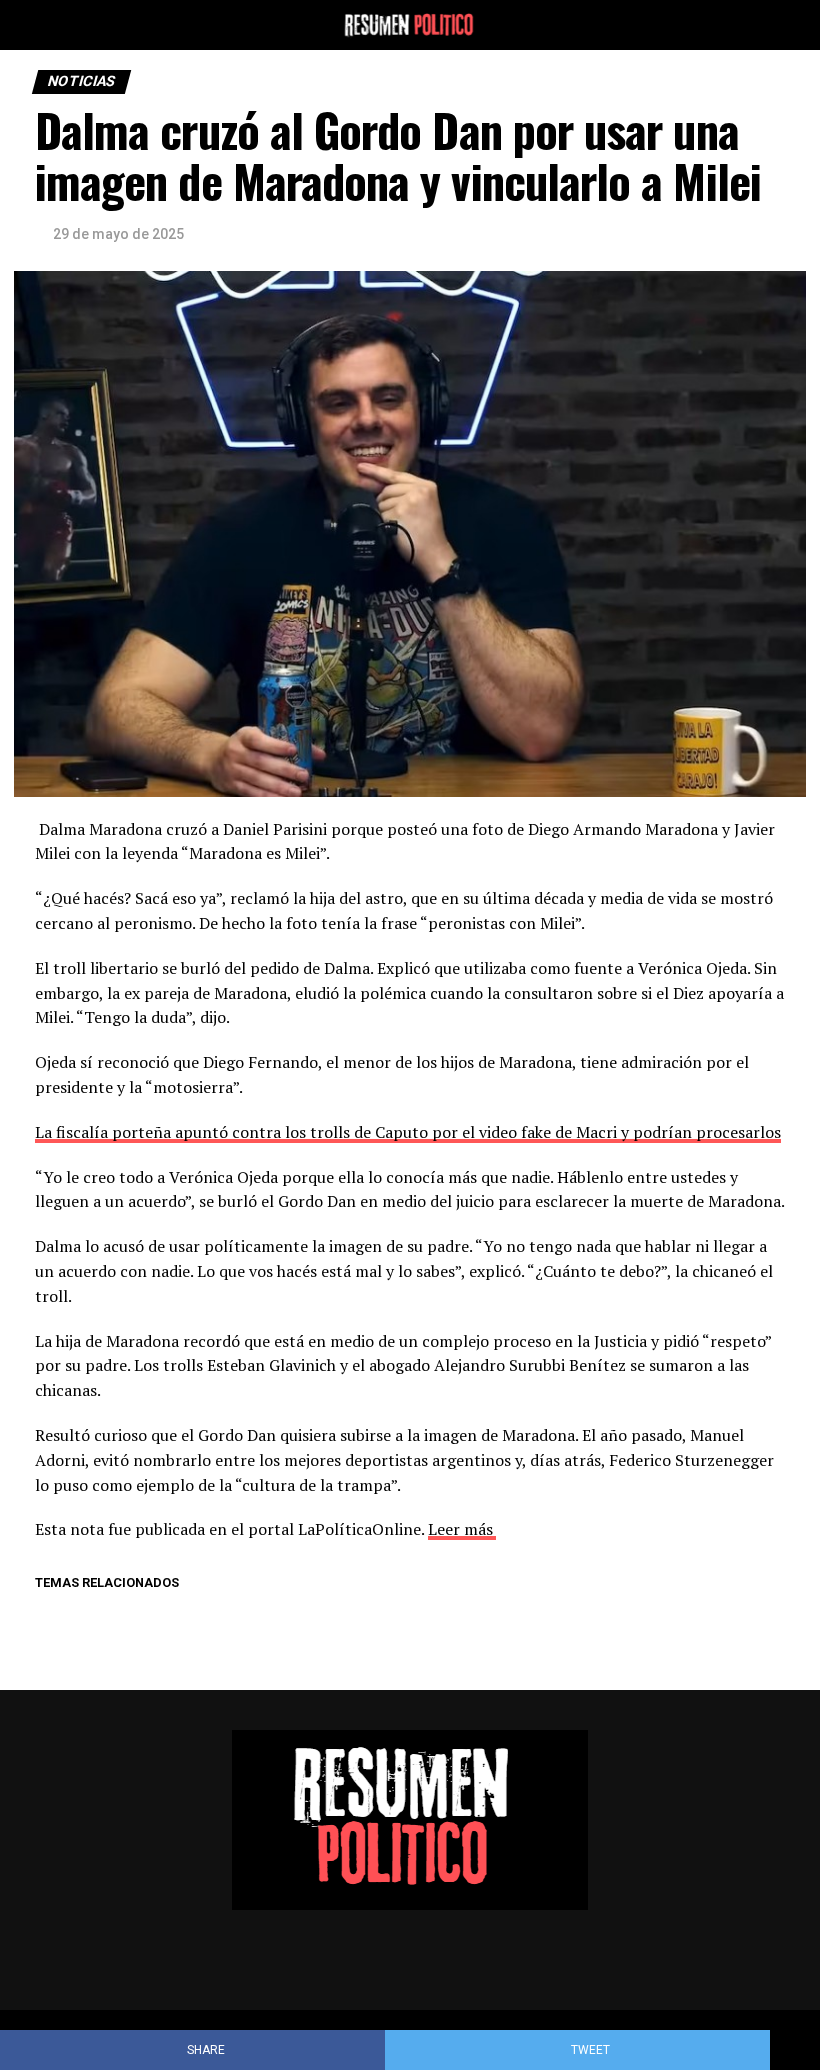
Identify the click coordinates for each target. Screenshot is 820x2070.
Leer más (460, 1529)
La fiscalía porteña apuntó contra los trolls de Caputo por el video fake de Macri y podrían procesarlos (408, 1132)
